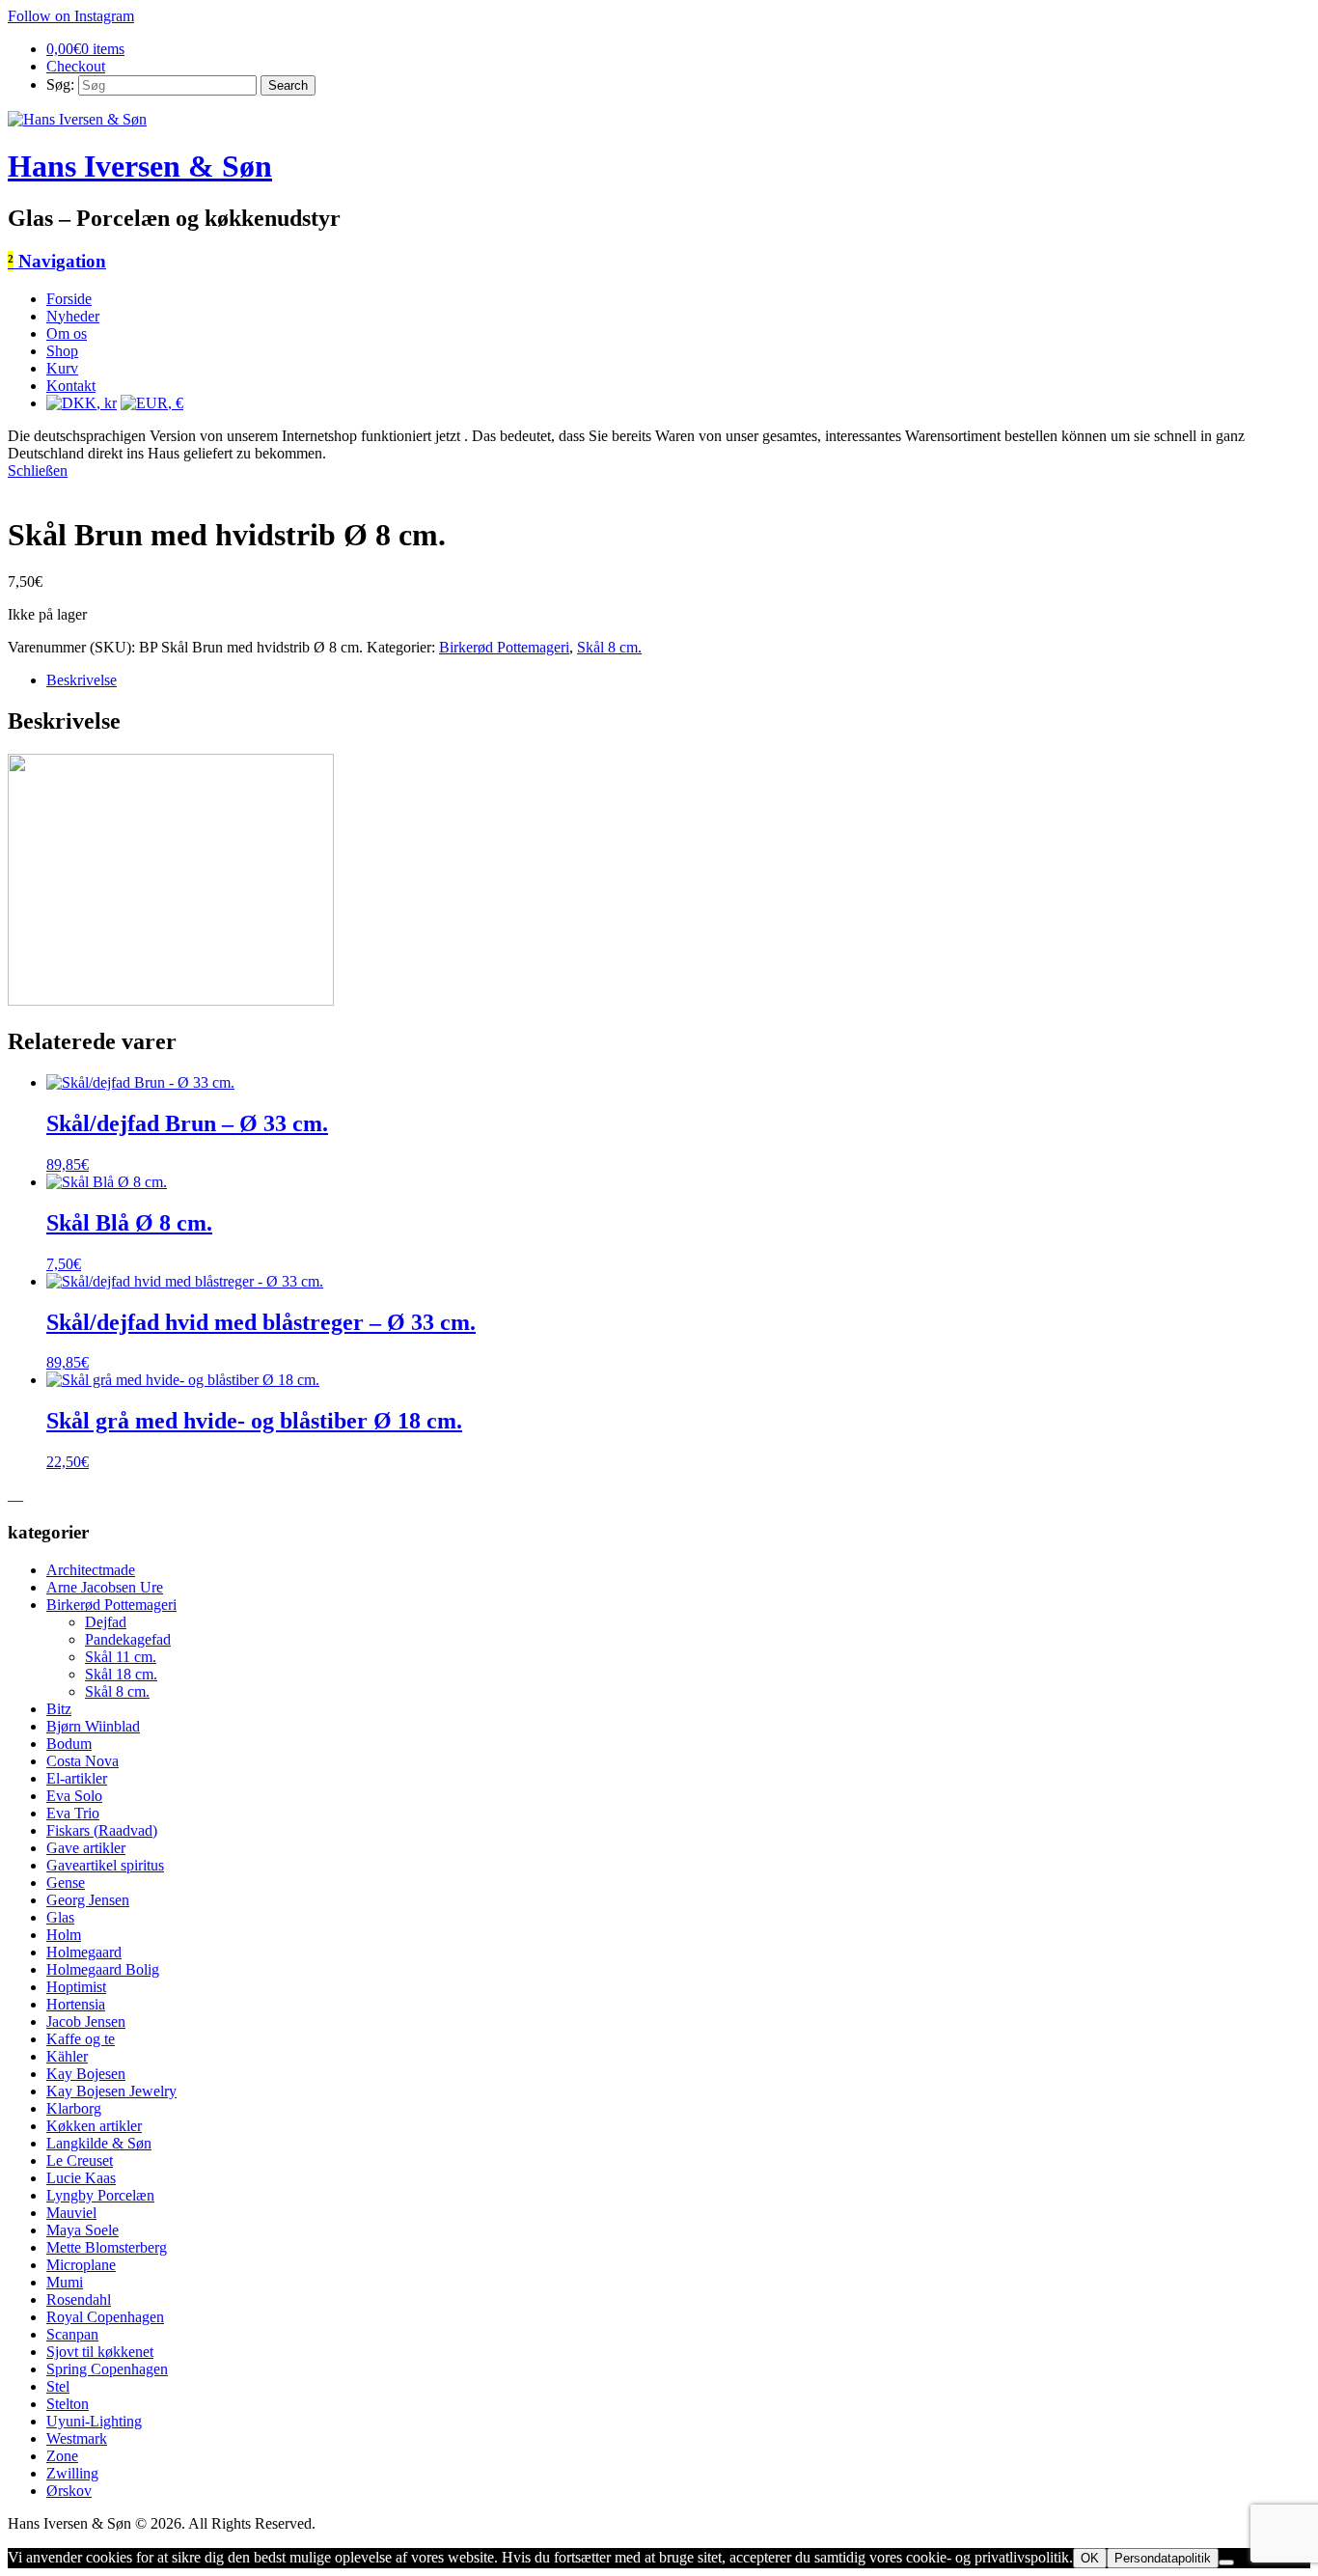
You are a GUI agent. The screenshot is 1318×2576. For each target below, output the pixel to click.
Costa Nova (82, 1761)
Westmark (77, 2438)
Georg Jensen (88, 1900)
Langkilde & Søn (99, 2143)
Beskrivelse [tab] (82, 680)
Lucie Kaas (81, 2178)
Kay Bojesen (86, 2074)
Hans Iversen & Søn (140, 166)
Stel (58, 2386)
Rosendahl (79, 2299)
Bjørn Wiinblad (93, 1726)
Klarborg (74, 2108)
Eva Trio (73, 1813)
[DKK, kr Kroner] (82, 403)
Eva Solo (74, 1796)
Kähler (67, 2056)
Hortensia (76, 2004)
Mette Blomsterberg (107, 2247)
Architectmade (91, 1570)
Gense (66, 1883)
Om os (67, 333)
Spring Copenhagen (107, 2369)
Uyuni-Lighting (94, 2421)
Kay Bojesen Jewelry (111, 2091)
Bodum (69, 1744)
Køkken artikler (94, 2126)
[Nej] (1226, 2562)
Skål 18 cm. (121, 1674)
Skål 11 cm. (121, 1657)
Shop (62, 351)
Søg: (60, 84)
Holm (64, 1935)
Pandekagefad (128, 1639)
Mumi (65, 2282)
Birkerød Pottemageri (504, 647)
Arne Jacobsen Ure (105, 1587)
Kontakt (71, 386)
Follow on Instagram (71, 16)
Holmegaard (84, 1952)
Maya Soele (82, 2230)
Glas (60, 1917)
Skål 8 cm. (609, 647)
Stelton (68, 2404)
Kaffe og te (81, 2039)
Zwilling (72, 2473)
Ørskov (69, 2491)
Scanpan (72, 2334)
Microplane (81, 2265)
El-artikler (77, 1778)
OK (1090, 2558)
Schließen (38, 471)
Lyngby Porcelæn (100, 2195)
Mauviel (71, 2213)
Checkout (76, 66)
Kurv (62, 368)
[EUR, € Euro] (152, 403)
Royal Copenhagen (105, 2317)
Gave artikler (86, 1848)
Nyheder (73, 316)
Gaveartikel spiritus (105, 1865)
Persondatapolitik (1163, 2558)
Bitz (59, 1709)
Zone (62, 2456)
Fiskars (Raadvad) (102, 1830)
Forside (69, 299)
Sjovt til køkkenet (100, 2352)
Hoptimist (76, 1987)
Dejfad (106, 1622)
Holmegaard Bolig (103, 1969)
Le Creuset (80, 2161)
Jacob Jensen (86, 2022)
